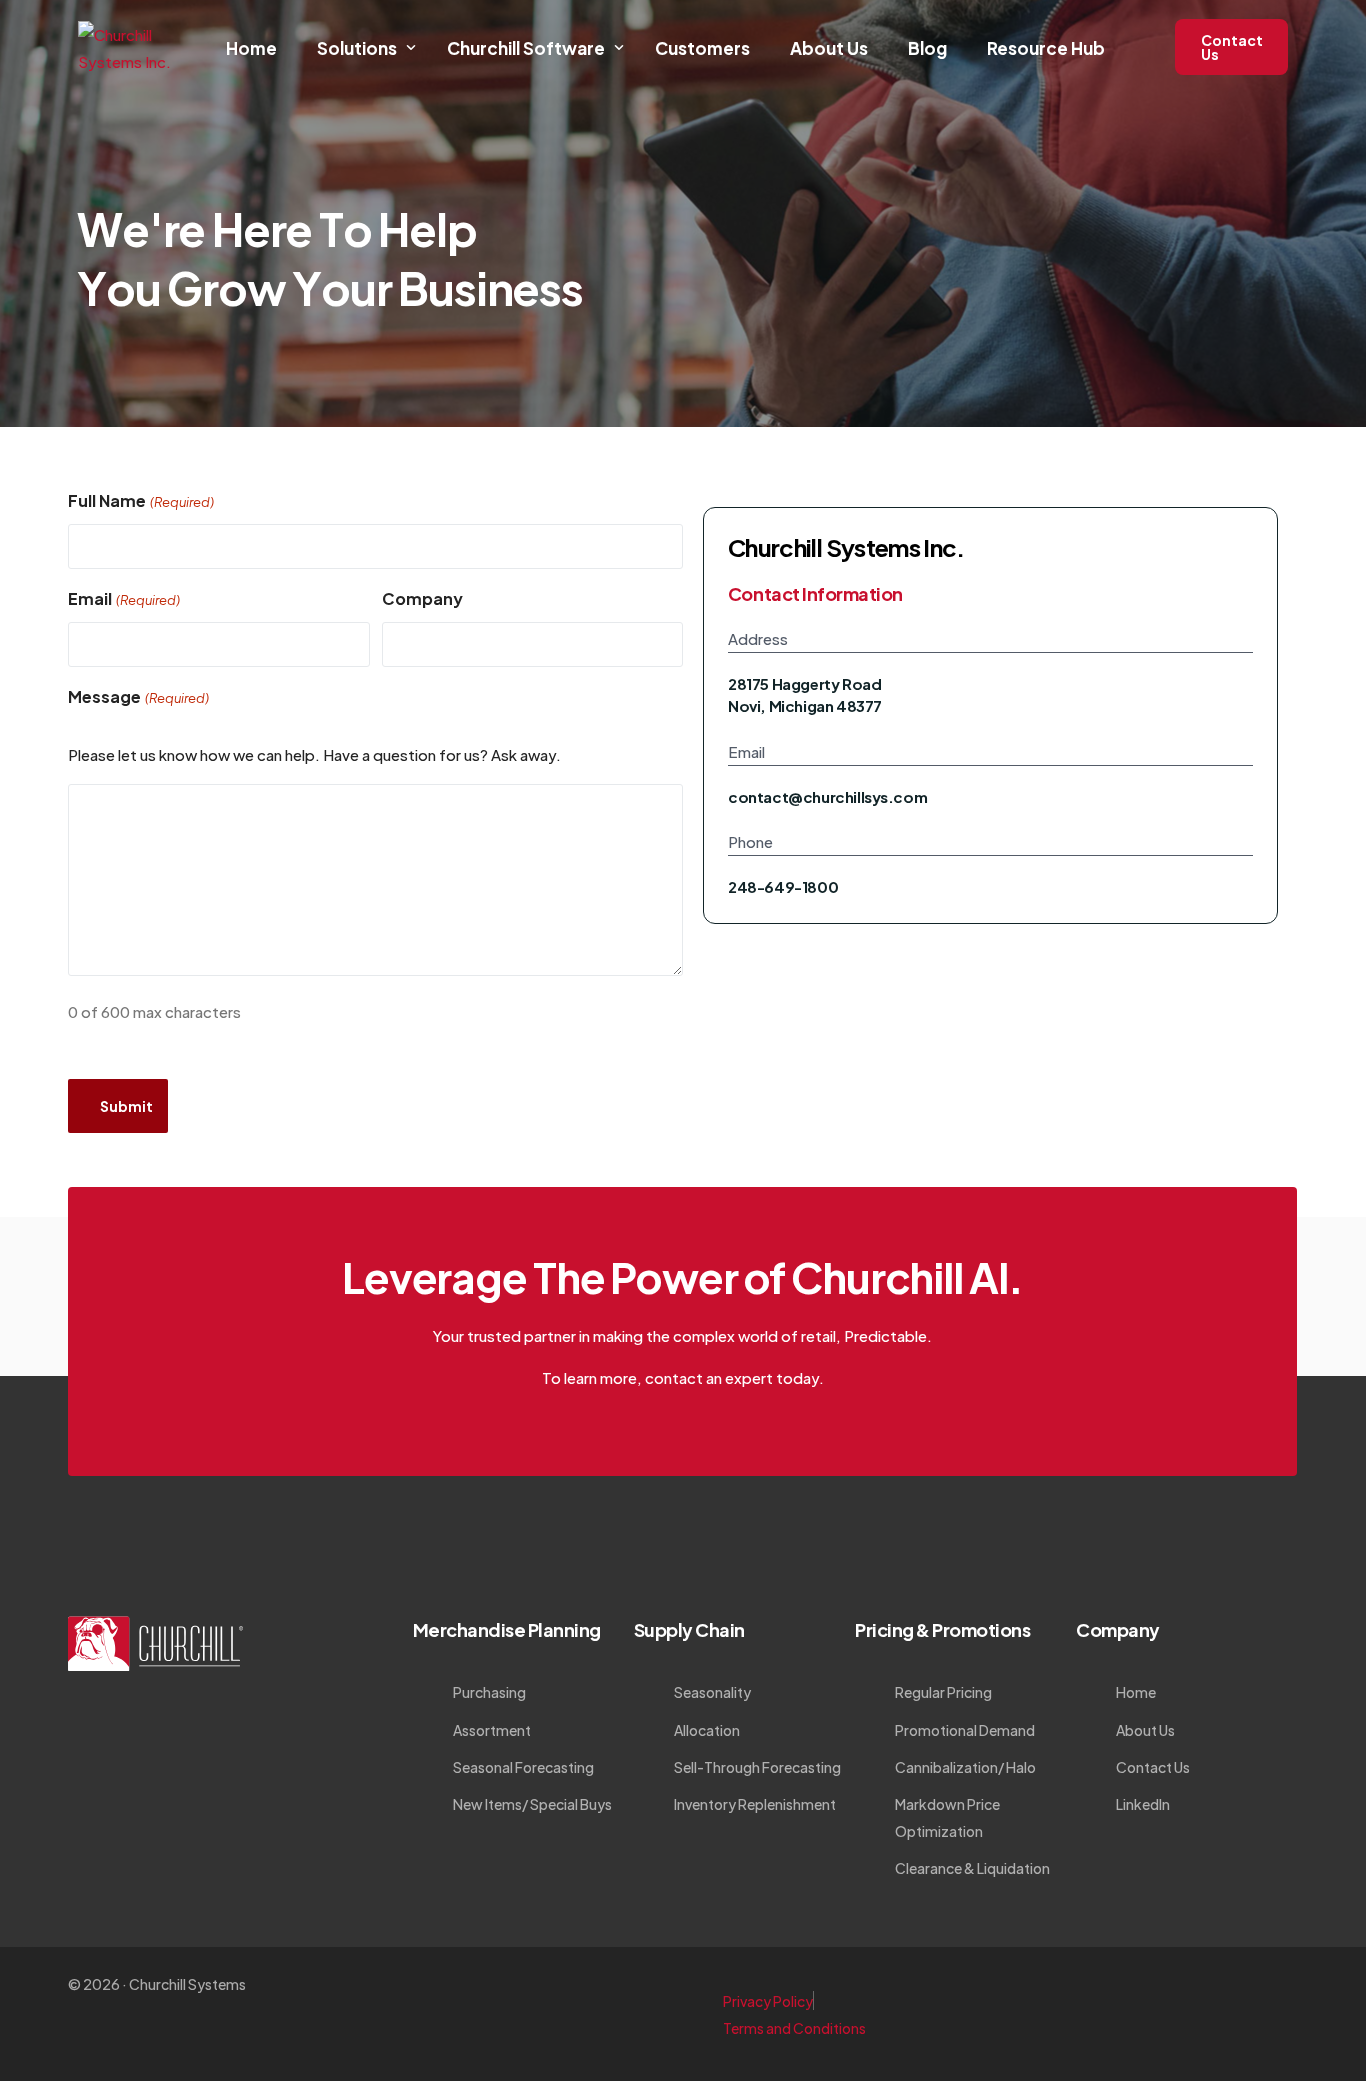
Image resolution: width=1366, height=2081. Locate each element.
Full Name (140, 500)
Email (123, 598)
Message (138, 696)
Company (422, 598)
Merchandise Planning (507, 1629)
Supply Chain (689, 1629)
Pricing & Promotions (942, 1629)
